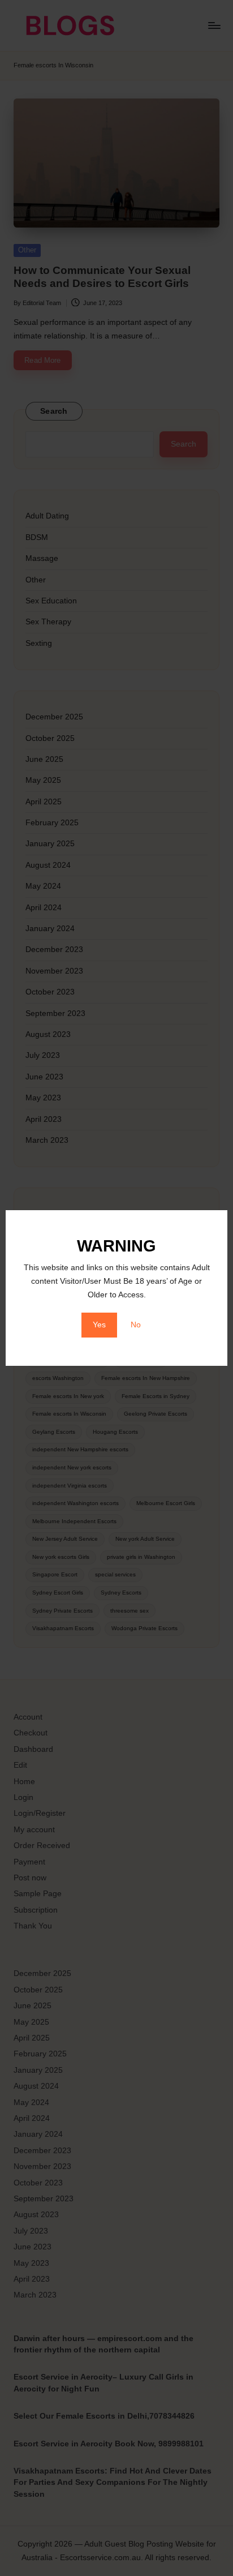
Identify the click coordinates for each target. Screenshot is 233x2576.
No (136, 1325)
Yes (99, 1325)
